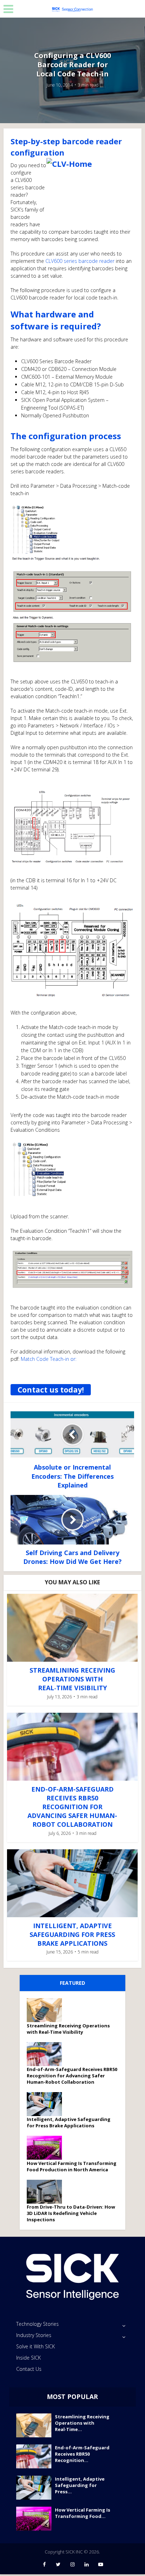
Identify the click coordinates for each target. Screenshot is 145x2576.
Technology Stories (37, 2324)
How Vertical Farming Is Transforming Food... (83, 2513)
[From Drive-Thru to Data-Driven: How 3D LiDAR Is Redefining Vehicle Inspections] (47, 2192)
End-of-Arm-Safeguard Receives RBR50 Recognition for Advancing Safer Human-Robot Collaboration (72, 1807)
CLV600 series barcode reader (80, 261)
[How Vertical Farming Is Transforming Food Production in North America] (47, 2148)
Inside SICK (29, 2358)
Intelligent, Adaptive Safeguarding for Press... (80, 2485)
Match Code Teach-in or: (49, 1359)
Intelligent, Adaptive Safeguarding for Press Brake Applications (72, 1934)
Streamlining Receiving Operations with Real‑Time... (82, 2423)
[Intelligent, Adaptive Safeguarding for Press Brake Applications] (47, 2104)
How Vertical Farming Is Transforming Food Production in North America (72, 2166)
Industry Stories (34, 2335)
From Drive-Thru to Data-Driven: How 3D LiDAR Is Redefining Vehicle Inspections (71, 2213)
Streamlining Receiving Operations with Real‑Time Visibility (72, 1679)
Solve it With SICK (36, 2346)
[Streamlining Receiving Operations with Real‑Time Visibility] (47, 2010)
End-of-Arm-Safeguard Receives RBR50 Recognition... (82, 2454)
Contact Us (29, 2369)
